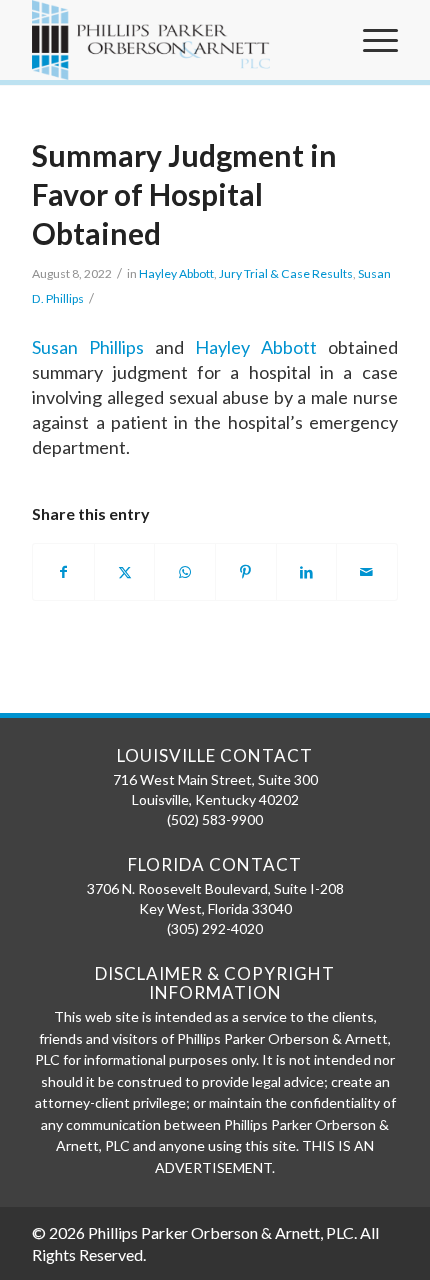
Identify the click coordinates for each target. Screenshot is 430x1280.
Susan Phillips (88, 347)
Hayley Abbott (176, 273)
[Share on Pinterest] (246, 572)
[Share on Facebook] (63, 572)
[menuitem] (370, 40)
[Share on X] (125, 572)
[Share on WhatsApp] (185, 572)
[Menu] (370, 40)
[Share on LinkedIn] (307, 572)
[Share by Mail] (367, 572)
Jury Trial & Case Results (286, 273)
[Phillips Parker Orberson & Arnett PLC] (178, 40)
